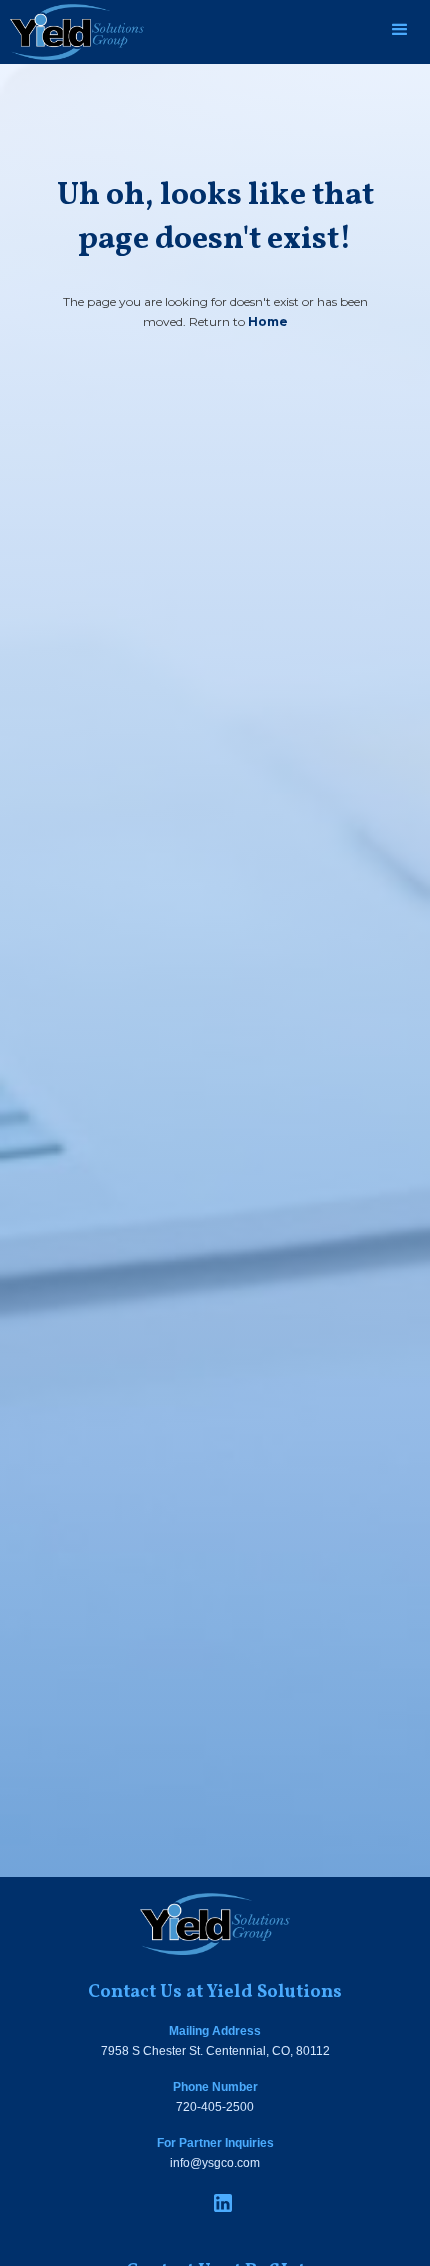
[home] (72, 32)
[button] (400, 30)
